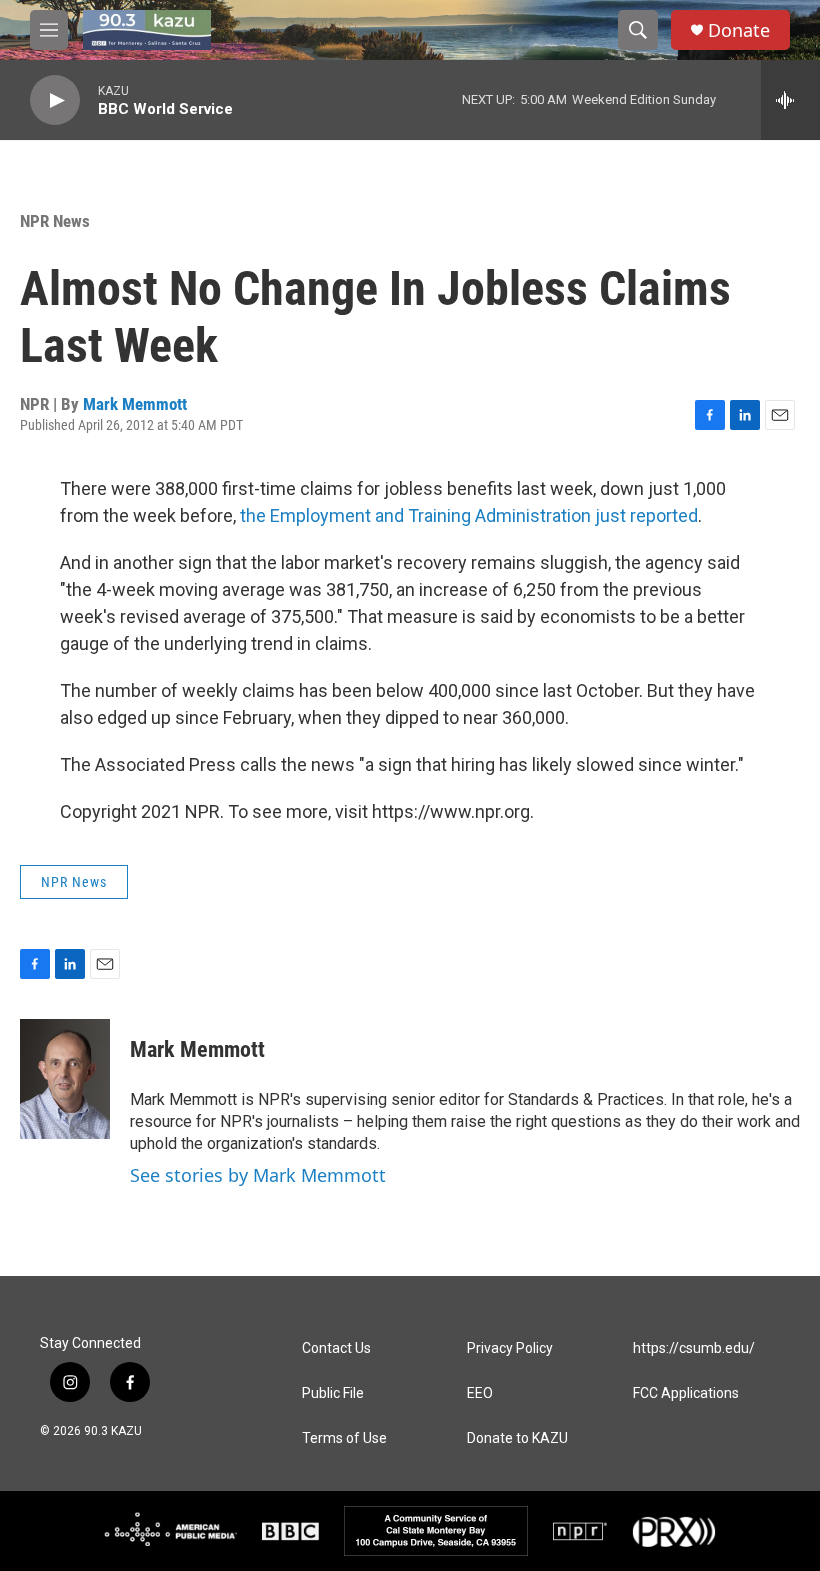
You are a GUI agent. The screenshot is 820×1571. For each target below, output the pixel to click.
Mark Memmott (135, 404)
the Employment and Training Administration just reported (469, 515)
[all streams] (790, 100)
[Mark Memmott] (65, 1079)
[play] (55, 100)
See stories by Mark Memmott (258, 1175)
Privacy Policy (510, 1348)
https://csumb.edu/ (694, 1348)
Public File (333, 1393)
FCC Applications (686, 1393)
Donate (739, 30)
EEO (480, 1393)
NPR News (55, 221)
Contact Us (336, 1348)
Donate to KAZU (517, 1438)
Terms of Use (344, 1438)
